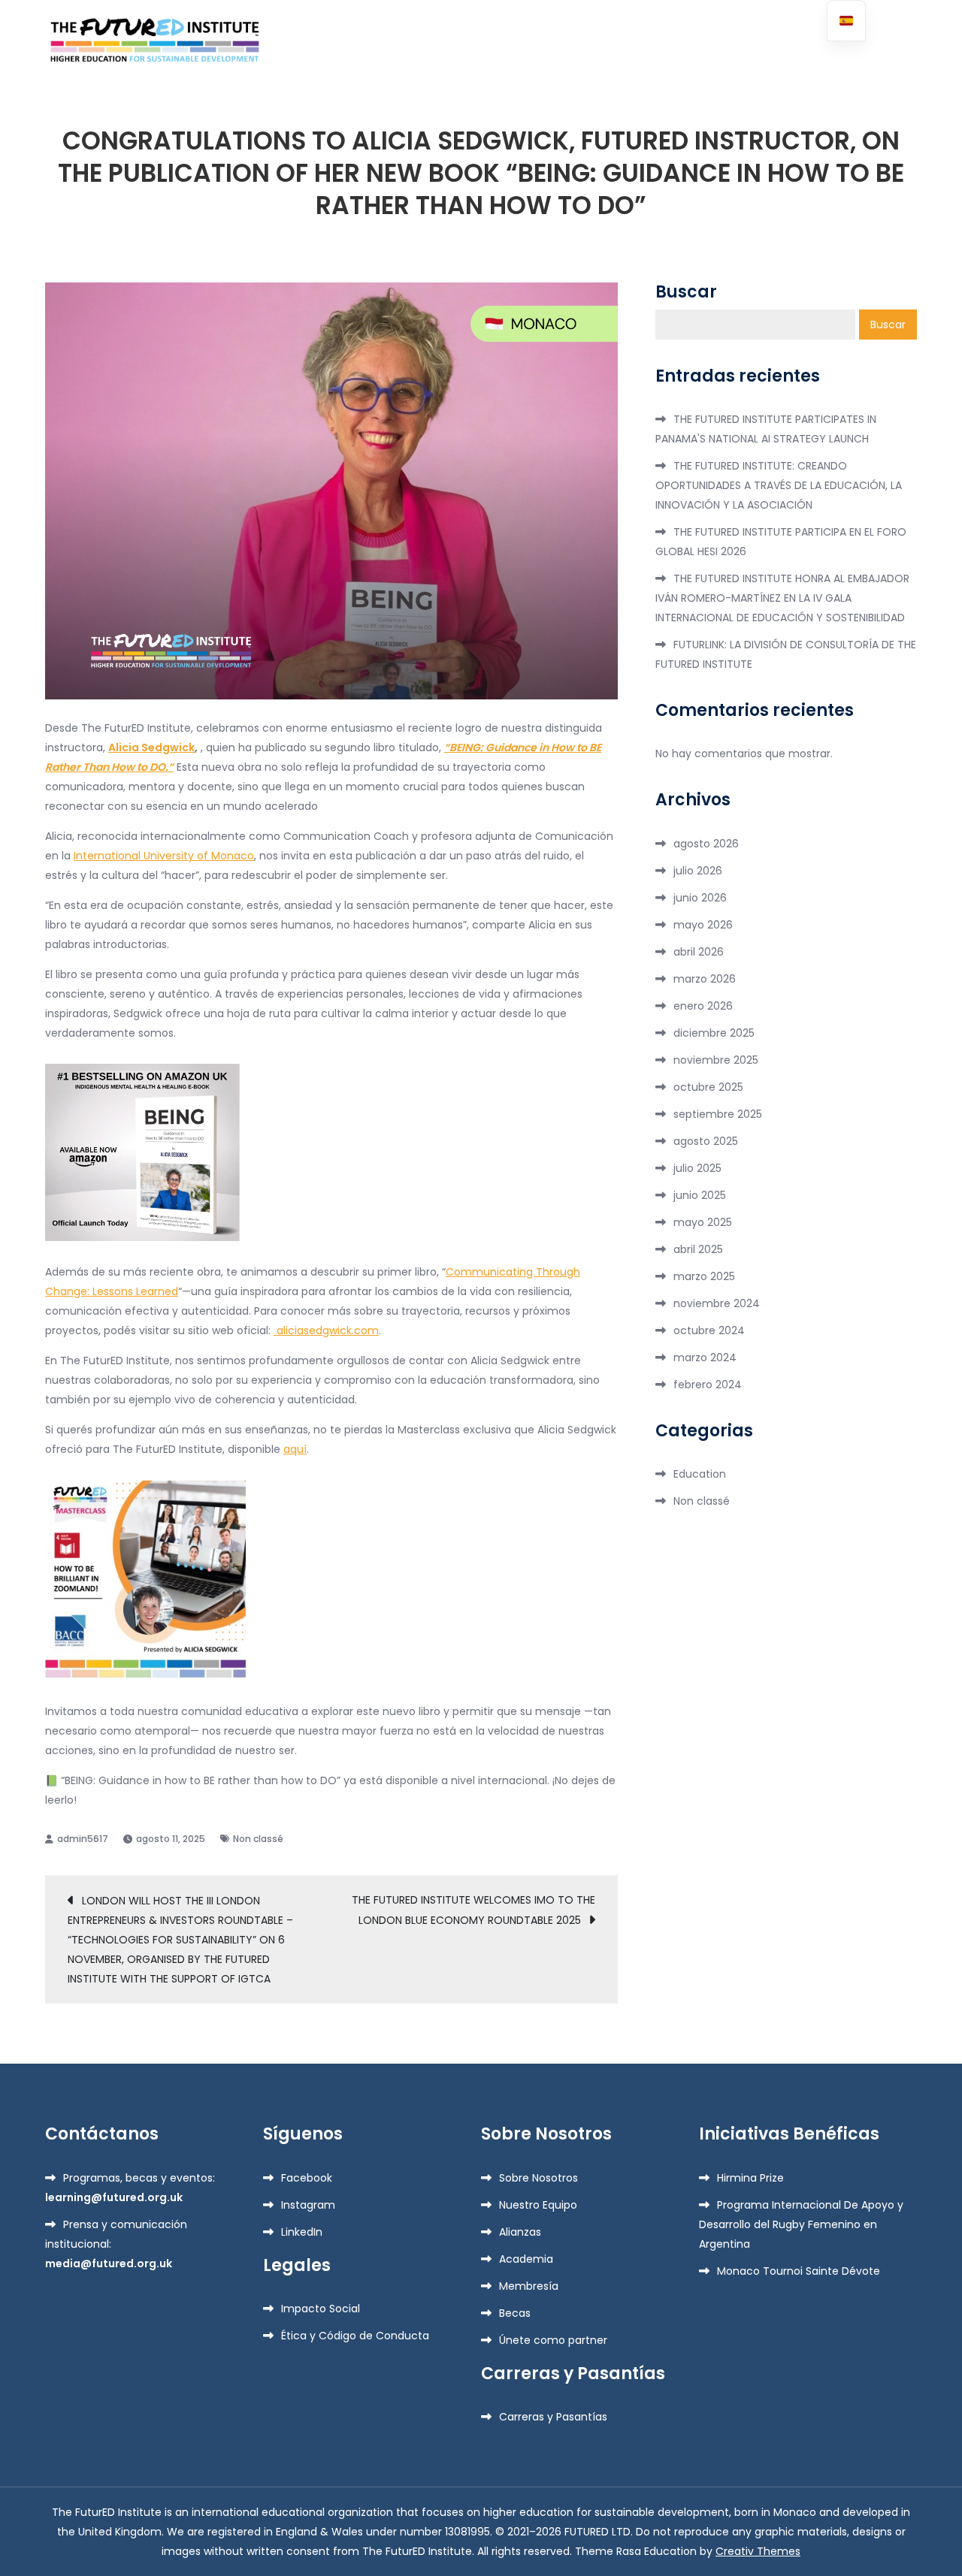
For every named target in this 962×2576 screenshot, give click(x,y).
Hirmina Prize (750, 2178)
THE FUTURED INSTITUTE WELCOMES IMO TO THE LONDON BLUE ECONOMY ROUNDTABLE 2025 (473, 1910)
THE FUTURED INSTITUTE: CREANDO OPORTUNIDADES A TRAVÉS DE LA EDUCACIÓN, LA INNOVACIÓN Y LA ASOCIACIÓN (779, 485)
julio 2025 (697, 1168)
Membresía (529, 2286)
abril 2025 (698, 1249)
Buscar (686, 292)
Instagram (308, 2205)
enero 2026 (703, 1006)
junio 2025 (700, 1195)
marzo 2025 (704, 1276)
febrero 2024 (708, 1385)
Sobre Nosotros (538, 2178)
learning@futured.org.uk (114, 2197)
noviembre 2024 (717, 1303)
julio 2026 (698, 871)
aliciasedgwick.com (326, 1330)
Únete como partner (553, 2340)
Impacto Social (321, 2309)
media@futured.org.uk (109, 2263)
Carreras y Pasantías (553, 2417)
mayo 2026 (703, 925)
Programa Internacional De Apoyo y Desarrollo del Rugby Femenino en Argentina (801, 2224)
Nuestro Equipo (538, 2205)
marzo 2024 (705, 1357)
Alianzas (520, 2232)
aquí (295, 1449)
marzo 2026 (705, 979)
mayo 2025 (703, 1222)
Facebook (307, 2178)
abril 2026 (699, 952)
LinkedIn (302, 2232)
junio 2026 (700, 898)
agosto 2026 (706, 844)
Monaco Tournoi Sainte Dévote (799, 2271)
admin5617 (83, 1839)
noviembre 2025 (716, 1060)
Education (700, 1474)
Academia (526, 2259)
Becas (515, 2313)
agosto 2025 (706, 1141)
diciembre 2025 (714, 1033)
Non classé (258, 1839)
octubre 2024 (709, 1330)
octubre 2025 (708, 1087)
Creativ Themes (758, 2551)
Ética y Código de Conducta (355, 2336)
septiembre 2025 (718, 1114)
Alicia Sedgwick (151, 747)
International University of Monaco (164, 856)
